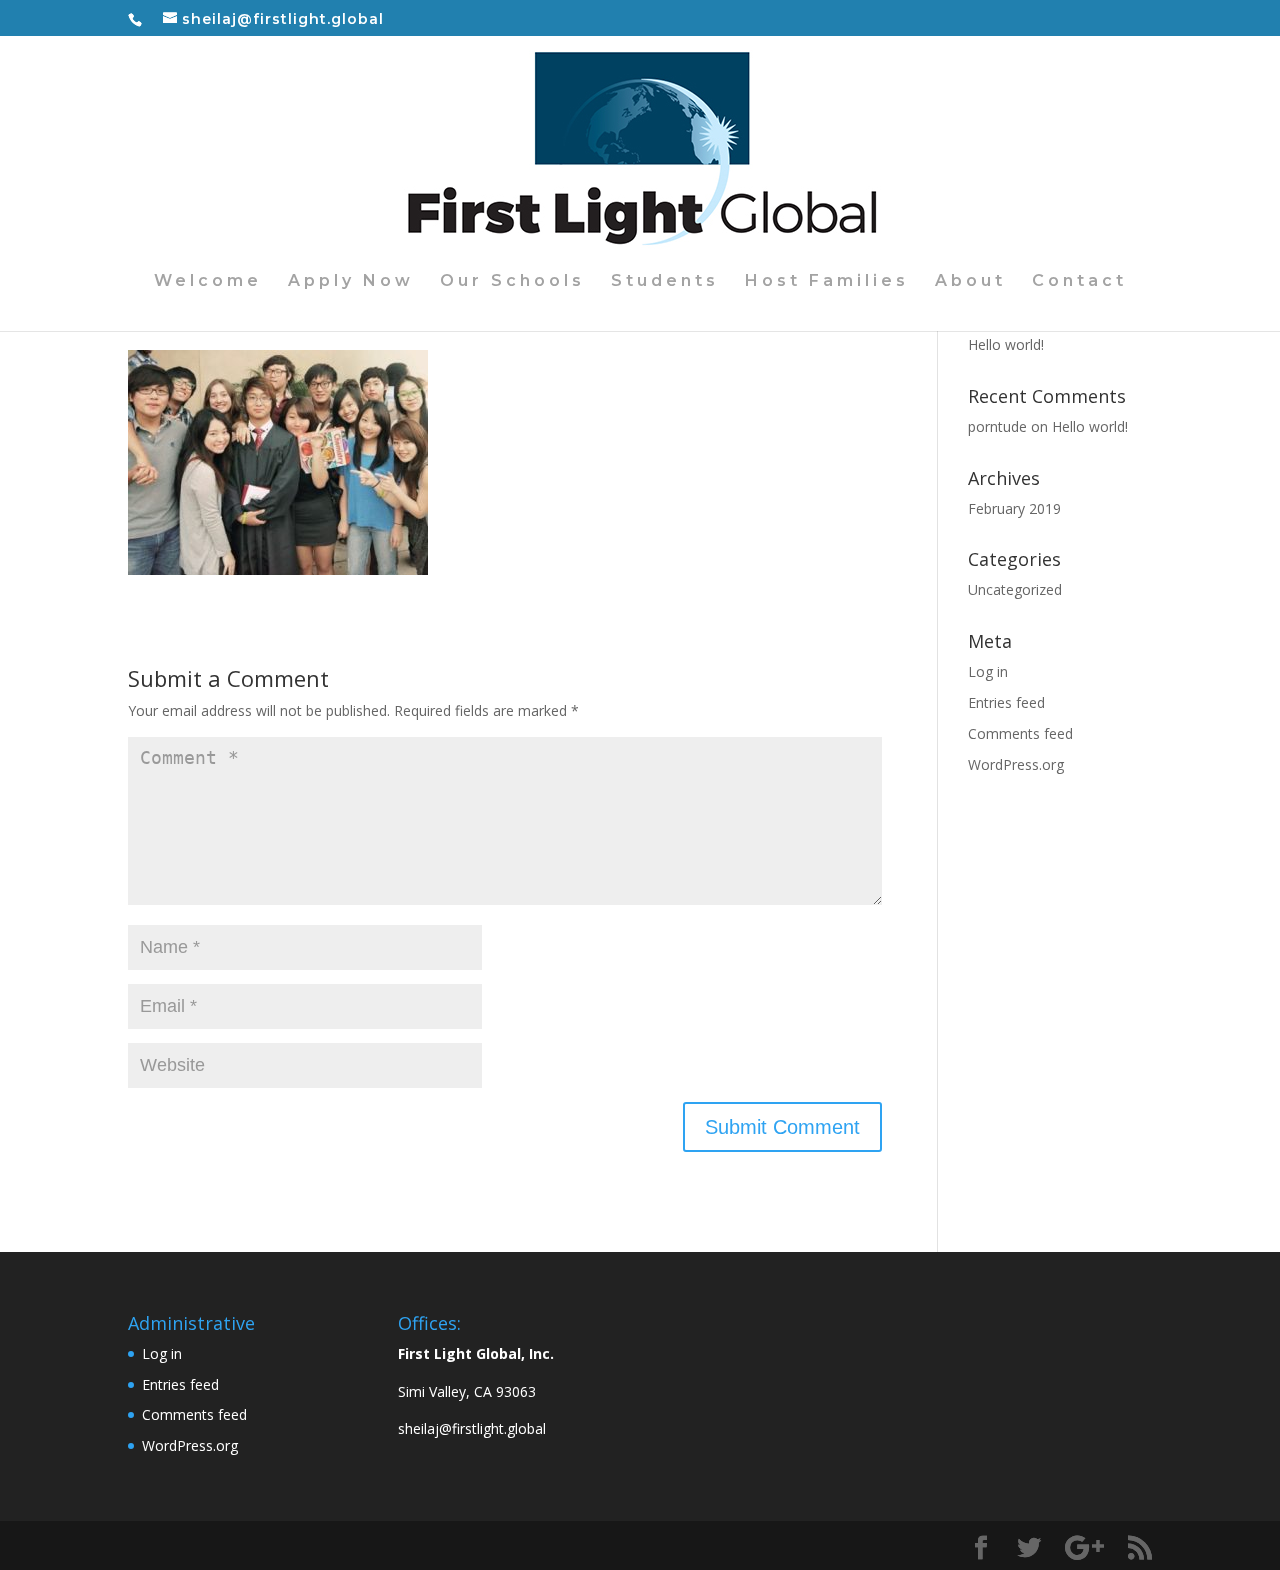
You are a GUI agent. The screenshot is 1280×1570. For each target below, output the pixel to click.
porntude (997, 426)
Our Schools (512, 282)
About (970, 282)
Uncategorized (1015, 589)
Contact (1079, 282)
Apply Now (351, 282)
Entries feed (1006, 702)
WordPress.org (1016, 764)
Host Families (827, 282)
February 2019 (1014, 508)
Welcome (208, 282)
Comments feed (1020, 733)
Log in (988, 671)
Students (665, 282)
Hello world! (1006, 344)
